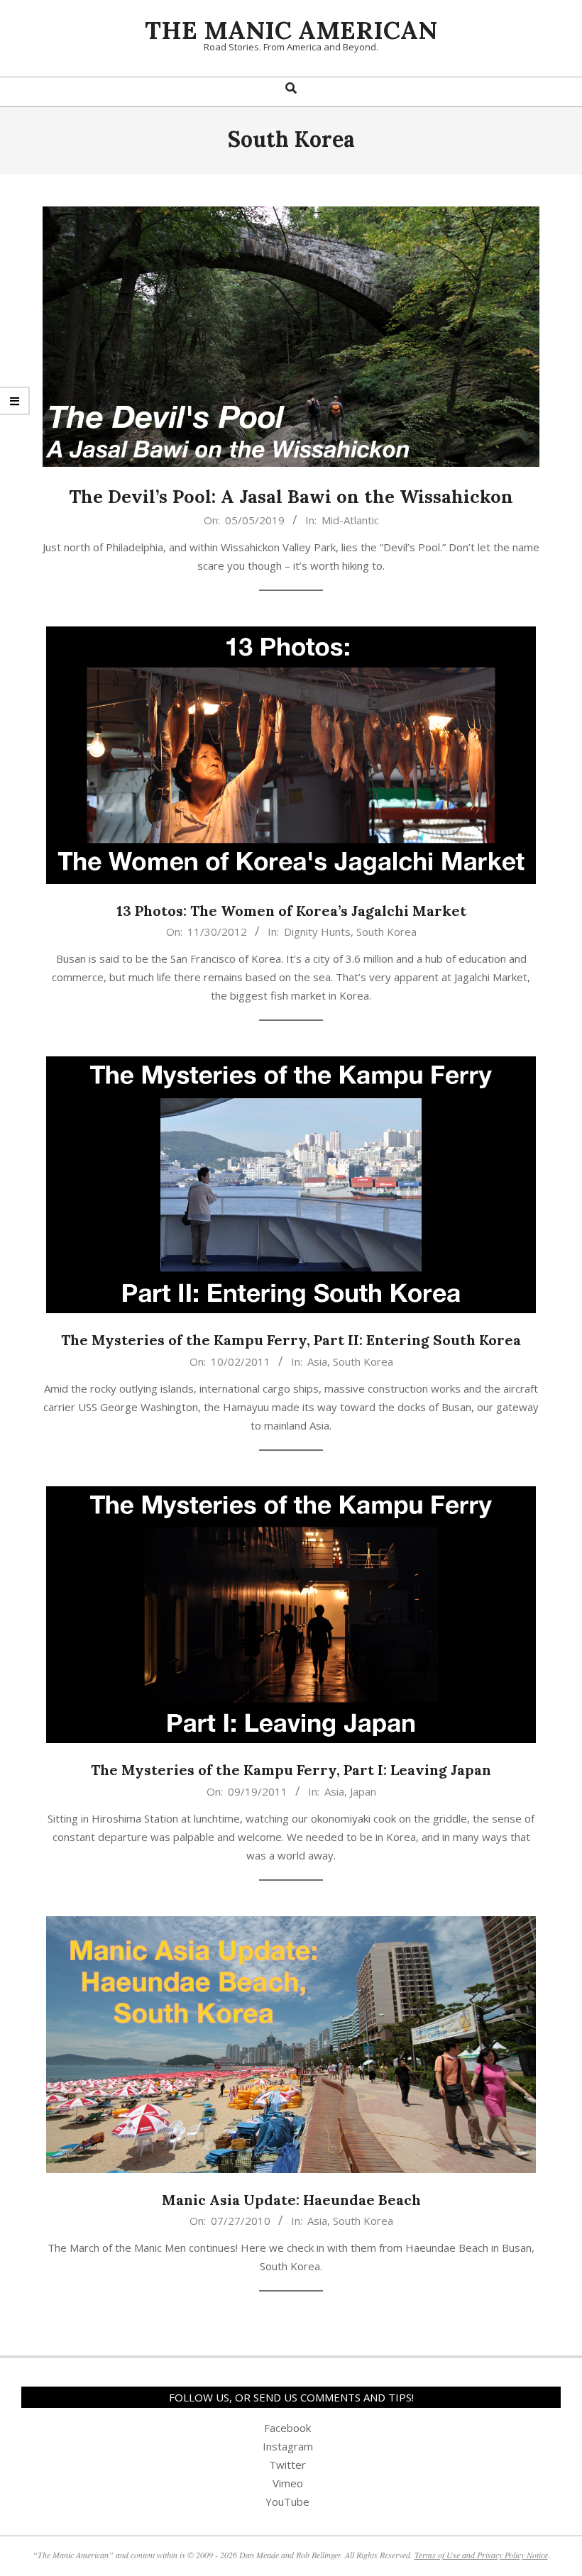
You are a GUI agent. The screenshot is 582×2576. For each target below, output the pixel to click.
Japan (363, 1791)
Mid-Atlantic (350, 520)
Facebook (287, 2428)
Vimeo (288, 2483)
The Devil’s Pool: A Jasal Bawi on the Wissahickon (291, 496)
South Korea (386, 932)
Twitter (287, 2465)
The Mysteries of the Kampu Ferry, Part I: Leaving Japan (291, 1770)
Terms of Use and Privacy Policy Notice (481, 2555)
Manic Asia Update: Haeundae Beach (291, 2200)
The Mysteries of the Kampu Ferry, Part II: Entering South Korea (291, 1340)
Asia (317, 1361)
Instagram (288, 2446)
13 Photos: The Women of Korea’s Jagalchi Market (291, 911)
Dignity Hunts (317, 932)
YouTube (287, 2502)
